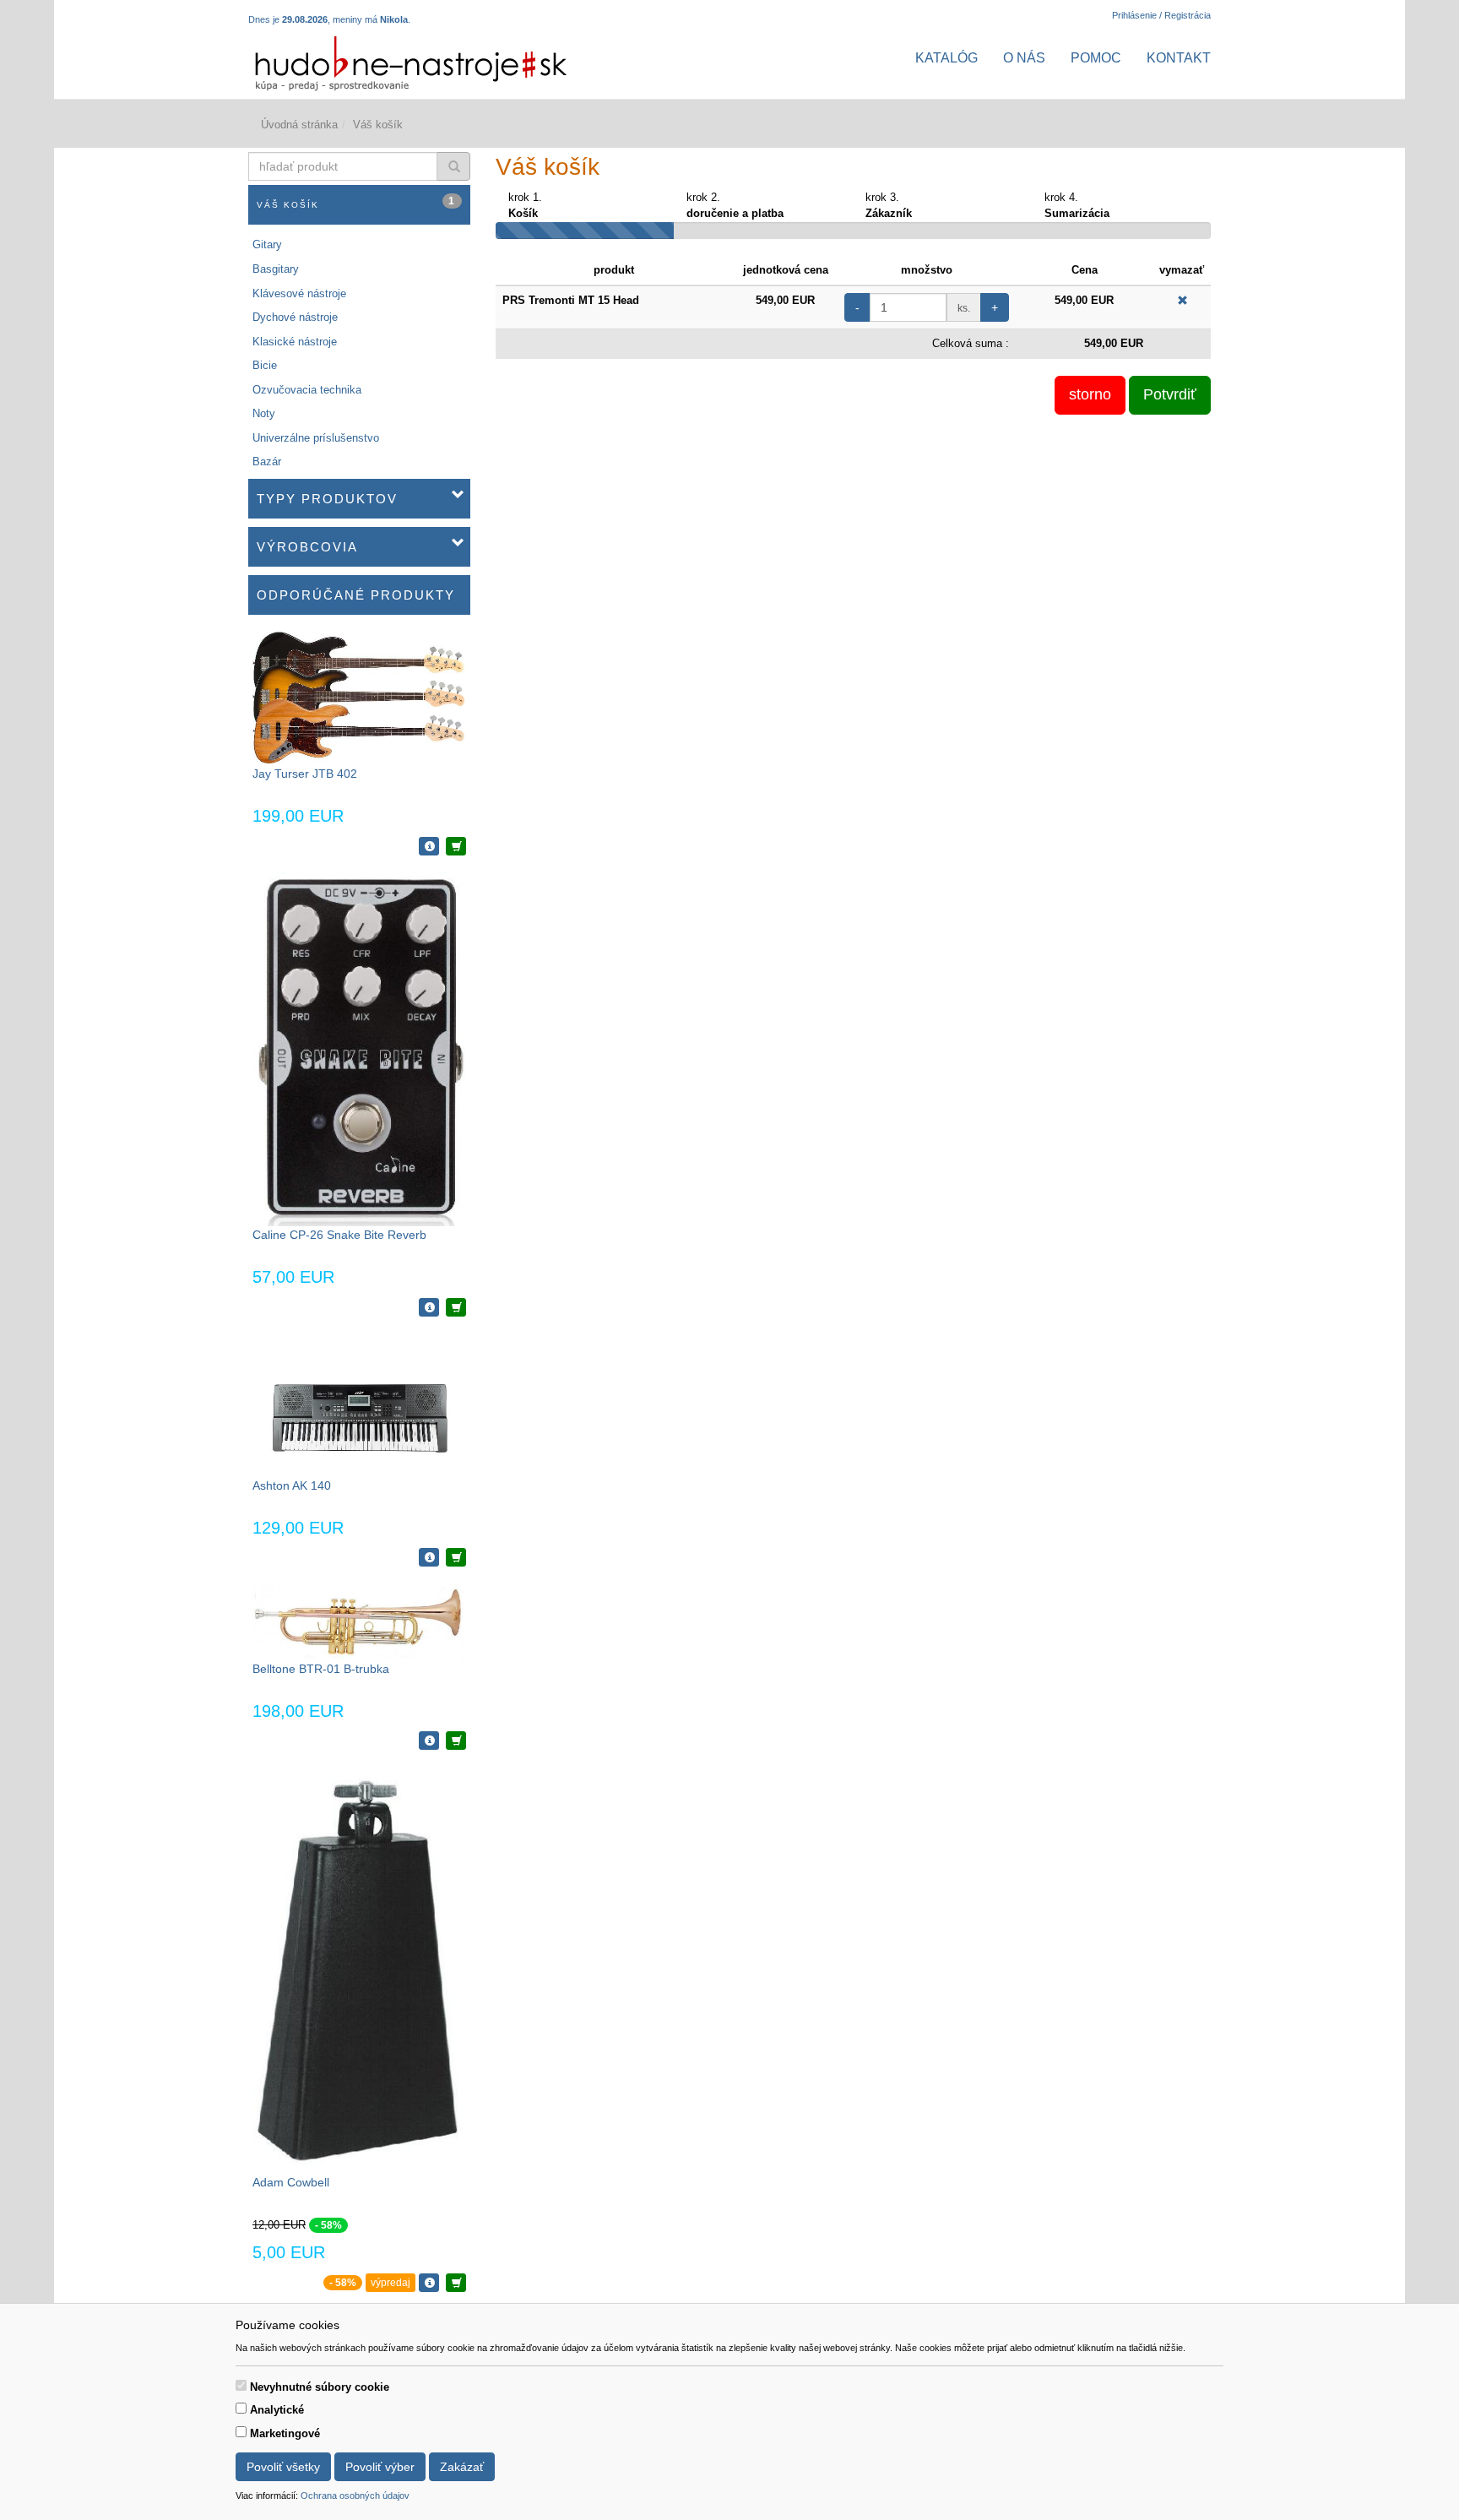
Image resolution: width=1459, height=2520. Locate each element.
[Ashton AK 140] (359, 1404)
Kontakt (1179, 58)
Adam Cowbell (291, 2182)
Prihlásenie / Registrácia (1161, 15)
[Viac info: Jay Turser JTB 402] (429, 846)
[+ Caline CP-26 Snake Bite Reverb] (456, 1307)
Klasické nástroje (295, 342)
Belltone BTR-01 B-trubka (321, 1669)
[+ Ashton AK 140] (456, 1557)
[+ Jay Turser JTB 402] (456, 846)
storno (1090, 394)
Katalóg (946, 58)
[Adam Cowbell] (359, 1970)
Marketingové (285, 2433)
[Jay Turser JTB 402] (359, 697)
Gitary (267, 244)
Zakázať (462, 2467)
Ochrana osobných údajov (355, 2496)
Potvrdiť (1170, 394)
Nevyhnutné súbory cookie (320, 2387)
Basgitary (276, 269)
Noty (264, 413)
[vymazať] (1182, 300)
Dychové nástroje (295, 317)
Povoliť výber (380, 2467)
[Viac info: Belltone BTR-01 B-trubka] (429, 1741)
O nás (1024, 58)
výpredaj (391, 2283)
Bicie (265, 365)
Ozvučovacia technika (307, 390)
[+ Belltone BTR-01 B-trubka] (456, 1741)
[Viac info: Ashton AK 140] (429, 1557)
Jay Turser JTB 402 (305, 774)
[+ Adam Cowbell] (456, 2283)
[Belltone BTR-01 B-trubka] (359, 1621)
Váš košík (356, 202)
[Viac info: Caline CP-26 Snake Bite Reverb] (429, 1307)
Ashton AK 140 (292, 1485)
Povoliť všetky (283, 2467)
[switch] (241, 2385)
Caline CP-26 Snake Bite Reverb (339, 1235)
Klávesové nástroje (299, 293)
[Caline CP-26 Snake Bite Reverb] (359, 1048)
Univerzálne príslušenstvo (316, 438)
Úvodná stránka (299, 125)
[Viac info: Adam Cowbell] (429, 2283)
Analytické (277, 2410)
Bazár (267, 462)
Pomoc (1096, 58)
